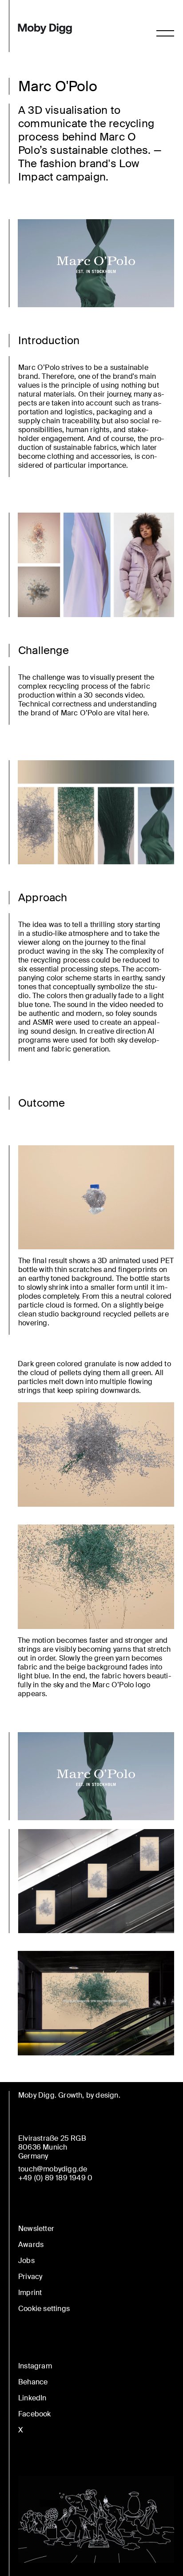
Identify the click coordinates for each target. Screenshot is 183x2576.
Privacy (30, 2277)
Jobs (26, 2261)
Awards (31, 2245)
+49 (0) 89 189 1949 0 (55, 2178)
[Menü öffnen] (165, 33)
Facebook (35, 2414)
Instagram (35, 2366)
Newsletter (36, 2229)
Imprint (30, 2293)
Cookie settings (44, 2309)
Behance (33, 2382)
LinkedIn (32, 2398)
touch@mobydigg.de (53, 2169)
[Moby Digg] (45, 29)
